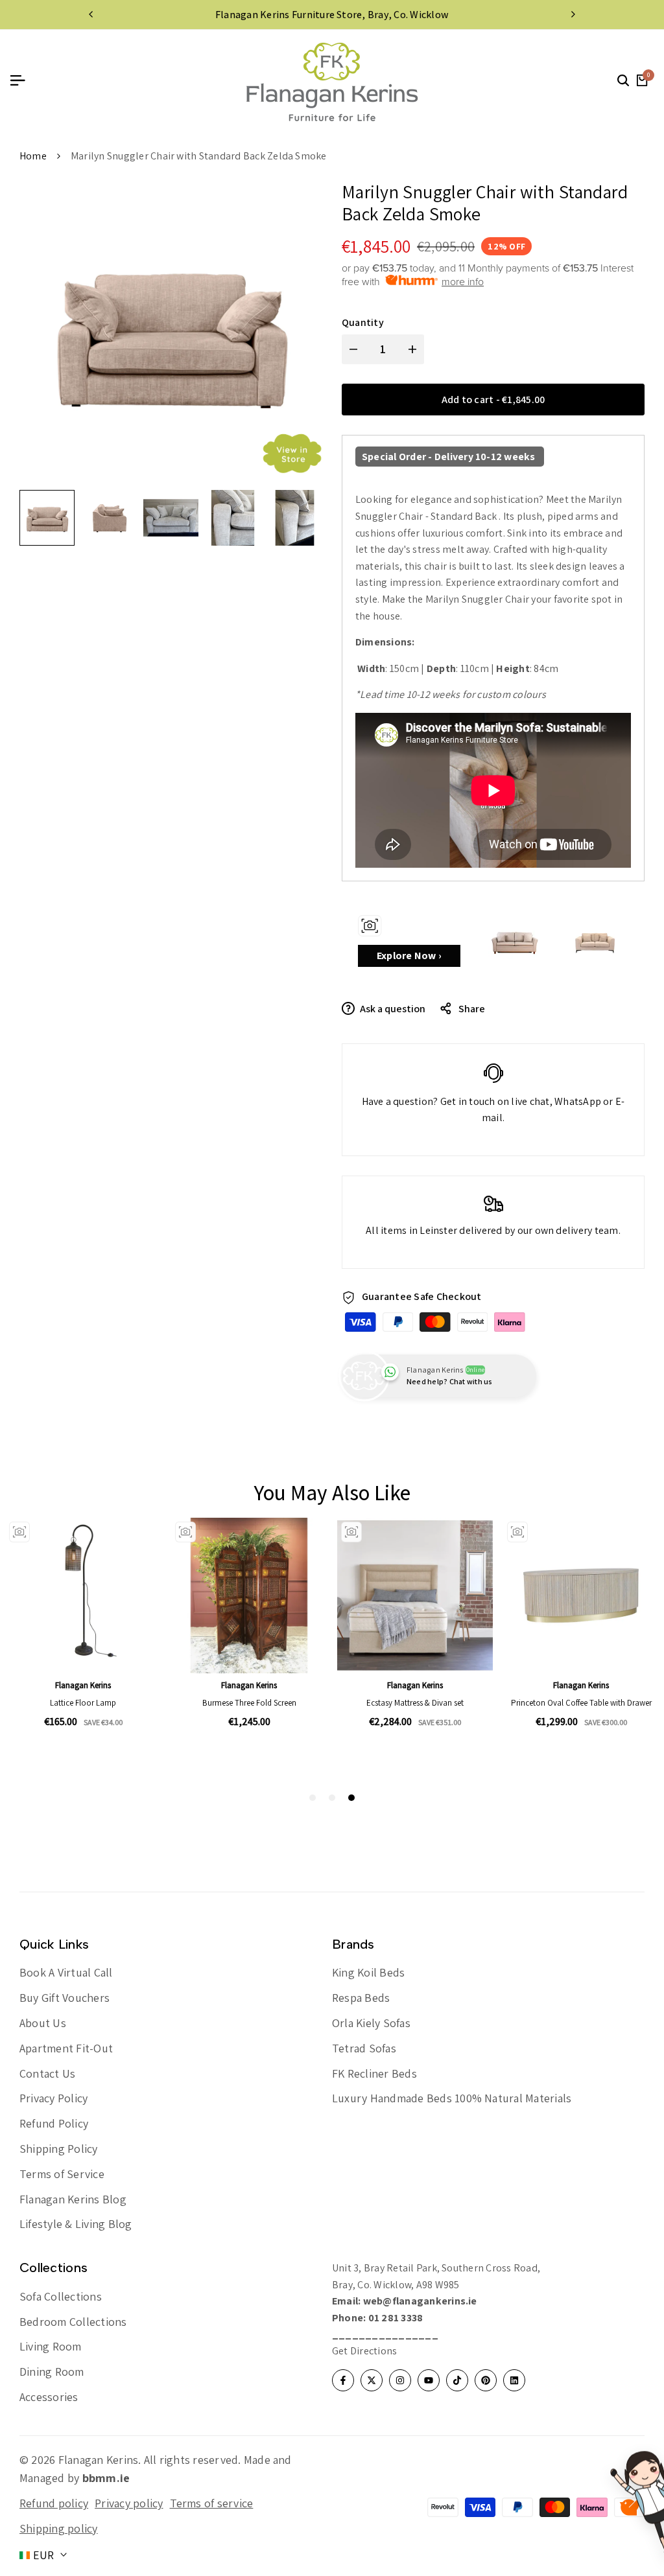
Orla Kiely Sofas (371, 2023)
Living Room (51, 2346)
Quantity (363, 322)
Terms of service (212, 2503)
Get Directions (364, 2351)
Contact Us (47, 2073)
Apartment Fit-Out (66, 2048)
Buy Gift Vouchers (65, 1998)
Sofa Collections (61, 2296)
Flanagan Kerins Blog (73, 2199)
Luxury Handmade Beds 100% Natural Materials (452, 2098)
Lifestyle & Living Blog (76, 2224)
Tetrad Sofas (364, 2048)
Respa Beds (361, 1998)
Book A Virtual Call (66, 1972)
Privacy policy (129, 2503)
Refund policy (54, 2503)
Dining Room (52, 2372)
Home (33, 156)
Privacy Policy (53, 2098)
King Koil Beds (368, 1972)
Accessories (49, 2397)
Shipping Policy (59, 2149)
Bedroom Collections (73, 2322)
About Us (43, 2023)
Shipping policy (59, 2528)
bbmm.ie (106, 2478)
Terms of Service (62, 2174)
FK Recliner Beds (374, 2073)
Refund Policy (54, 2123)
